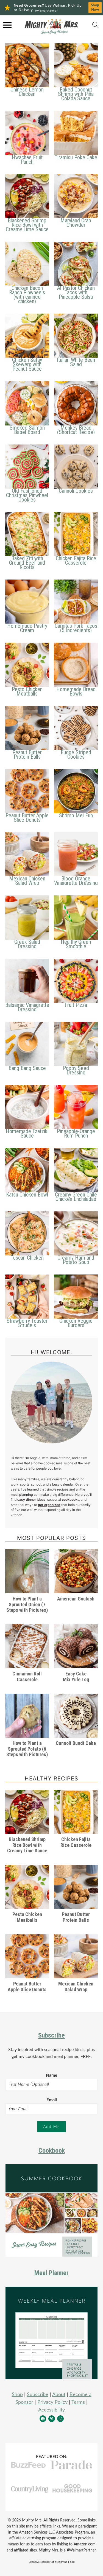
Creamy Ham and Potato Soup (76, 1260)
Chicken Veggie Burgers (76, 1323)
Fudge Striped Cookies (76, 755)
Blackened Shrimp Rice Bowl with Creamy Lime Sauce (27, 225)
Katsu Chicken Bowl (27, 1195)
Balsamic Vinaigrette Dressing (27, 1007)
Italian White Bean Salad (76, 362)
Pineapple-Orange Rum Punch (76, 1133)
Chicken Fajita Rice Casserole (76, 561)
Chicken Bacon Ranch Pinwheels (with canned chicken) (27, 295)
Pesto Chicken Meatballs (27, 691)
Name (52, 2075)
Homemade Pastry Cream (27, 628)
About (59, 2395)
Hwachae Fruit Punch (27, 160)
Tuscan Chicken (27, 1258)
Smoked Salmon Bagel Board (27, 430)
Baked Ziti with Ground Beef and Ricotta (27, 563)
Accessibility (51, 2410)
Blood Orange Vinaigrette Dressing (76, 881)
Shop (17, 2395)
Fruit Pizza (76, 1005)
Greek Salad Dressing (27, 944)
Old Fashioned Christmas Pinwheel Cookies (27, 495)
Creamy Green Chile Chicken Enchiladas (76, 1197)
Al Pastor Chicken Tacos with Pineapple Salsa (76, 292)
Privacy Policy (52, 2402)
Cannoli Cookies (76, 491)
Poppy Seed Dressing (76, 1070)
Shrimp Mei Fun (76, 815)
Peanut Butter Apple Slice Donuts (27, 818)
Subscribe (51, 2035)
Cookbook (52, 2151)
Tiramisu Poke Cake (76, 157)
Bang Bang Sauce (27, 1068)
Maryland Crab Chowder (76, 223)
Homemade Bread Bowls (76, 691)
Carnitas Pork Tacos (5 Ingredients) (76, 628)
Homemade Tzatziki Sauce (27, 1133)
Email (52, 2100)
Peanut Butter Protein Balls (27, 755)
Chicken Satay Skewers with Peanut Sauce (27, 364)
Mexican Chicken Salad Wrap (27, 881)
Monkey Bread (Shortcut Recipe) (76, 430)
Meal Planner (51, 2273)
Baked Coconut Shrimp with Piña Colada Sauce (76, 94)
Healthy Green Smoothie (76, 944)
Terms (78, 2402)
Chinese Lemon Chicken (27, 92)
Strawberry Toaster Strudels (27, 1323)
